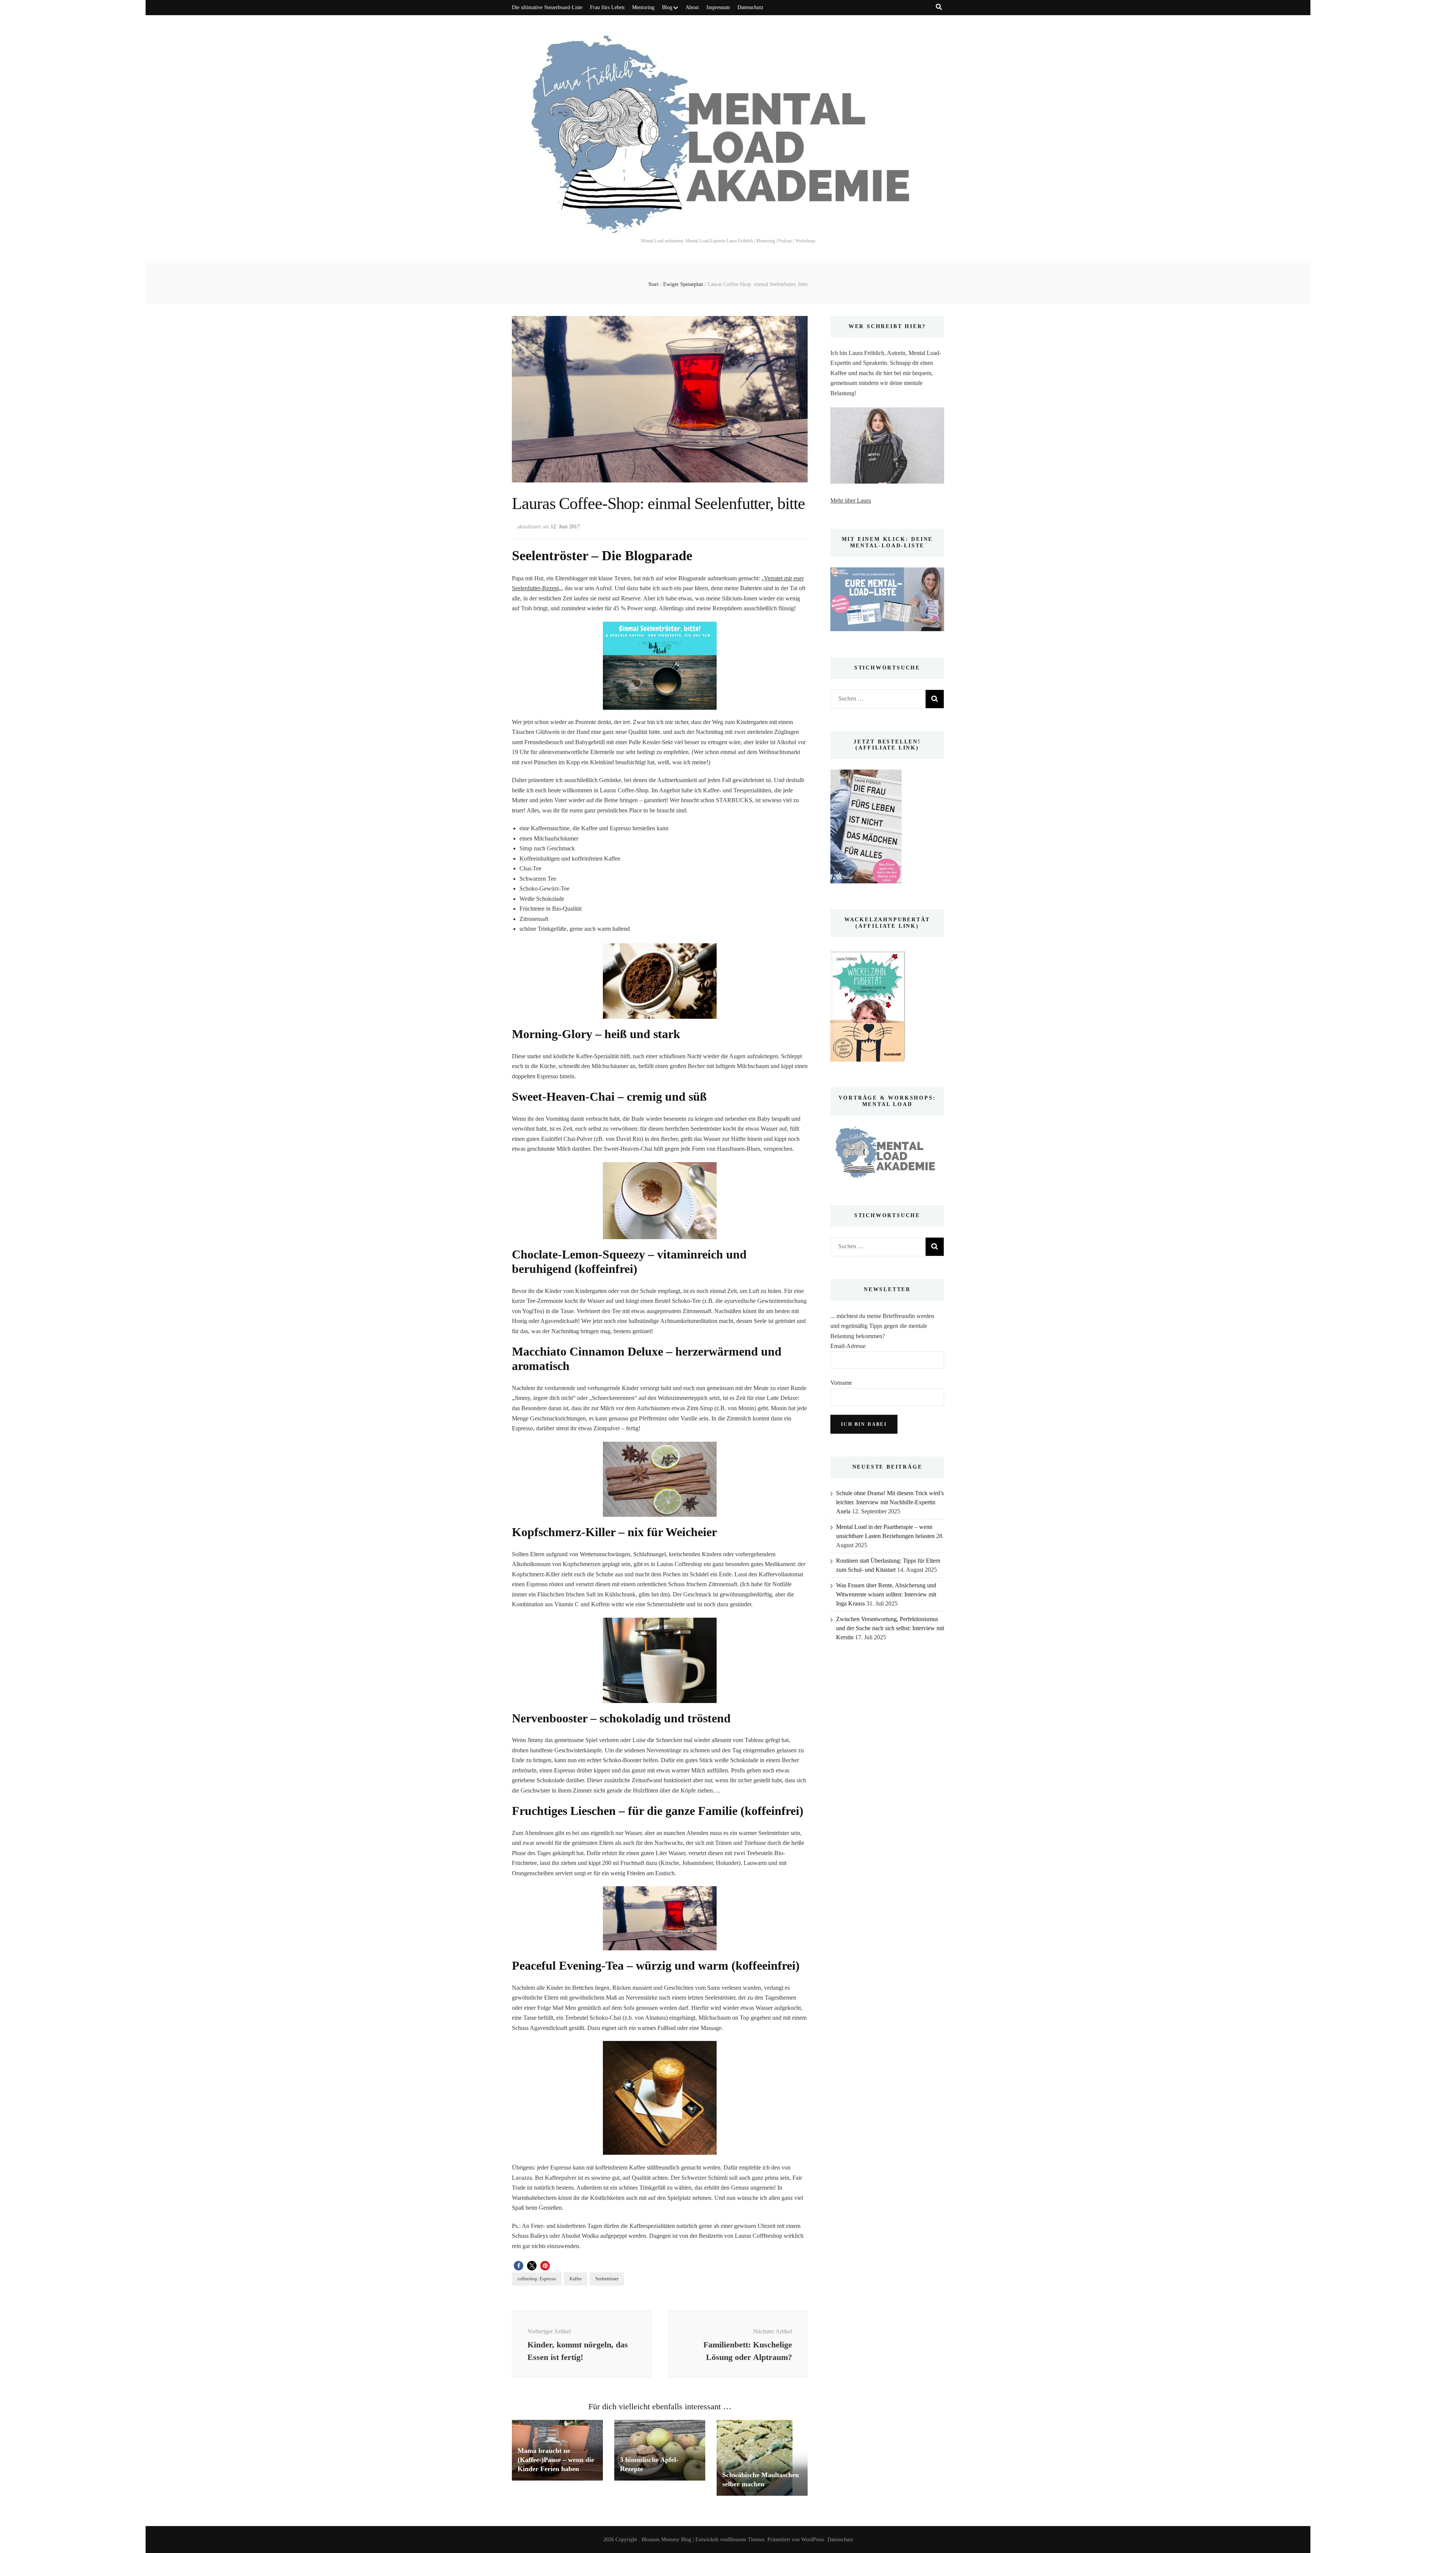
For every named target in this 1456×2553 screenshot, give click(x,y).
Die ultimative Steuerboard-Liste (547, 7)
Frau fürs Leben (607, 7)
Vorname (841, 1383)
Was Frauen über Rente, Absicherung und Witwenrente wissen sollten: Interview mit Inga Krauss (886, 1594)
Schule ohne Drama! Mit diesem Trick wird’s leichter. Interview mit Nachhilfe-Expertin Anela (890, 1502)
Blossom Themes (746, 2540)
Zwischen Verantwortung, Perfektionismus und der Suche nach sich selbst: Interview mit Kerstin (890, 1628)
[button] (519, 2266)
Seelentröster (607, 2279)
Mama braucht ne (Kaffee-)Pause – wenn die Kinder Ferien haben (556, 2460)
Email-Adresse (848, 1346)
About (692, 7)
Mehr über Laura (851, 500)
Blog (667, 7)
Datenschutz (750, 7)
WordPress (813, 2540)
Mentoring (643, 7)
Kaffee (576, 2279)
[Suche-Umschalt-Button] (939, 7)
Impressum (718, 7)
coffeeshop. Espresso (537, 2279)
